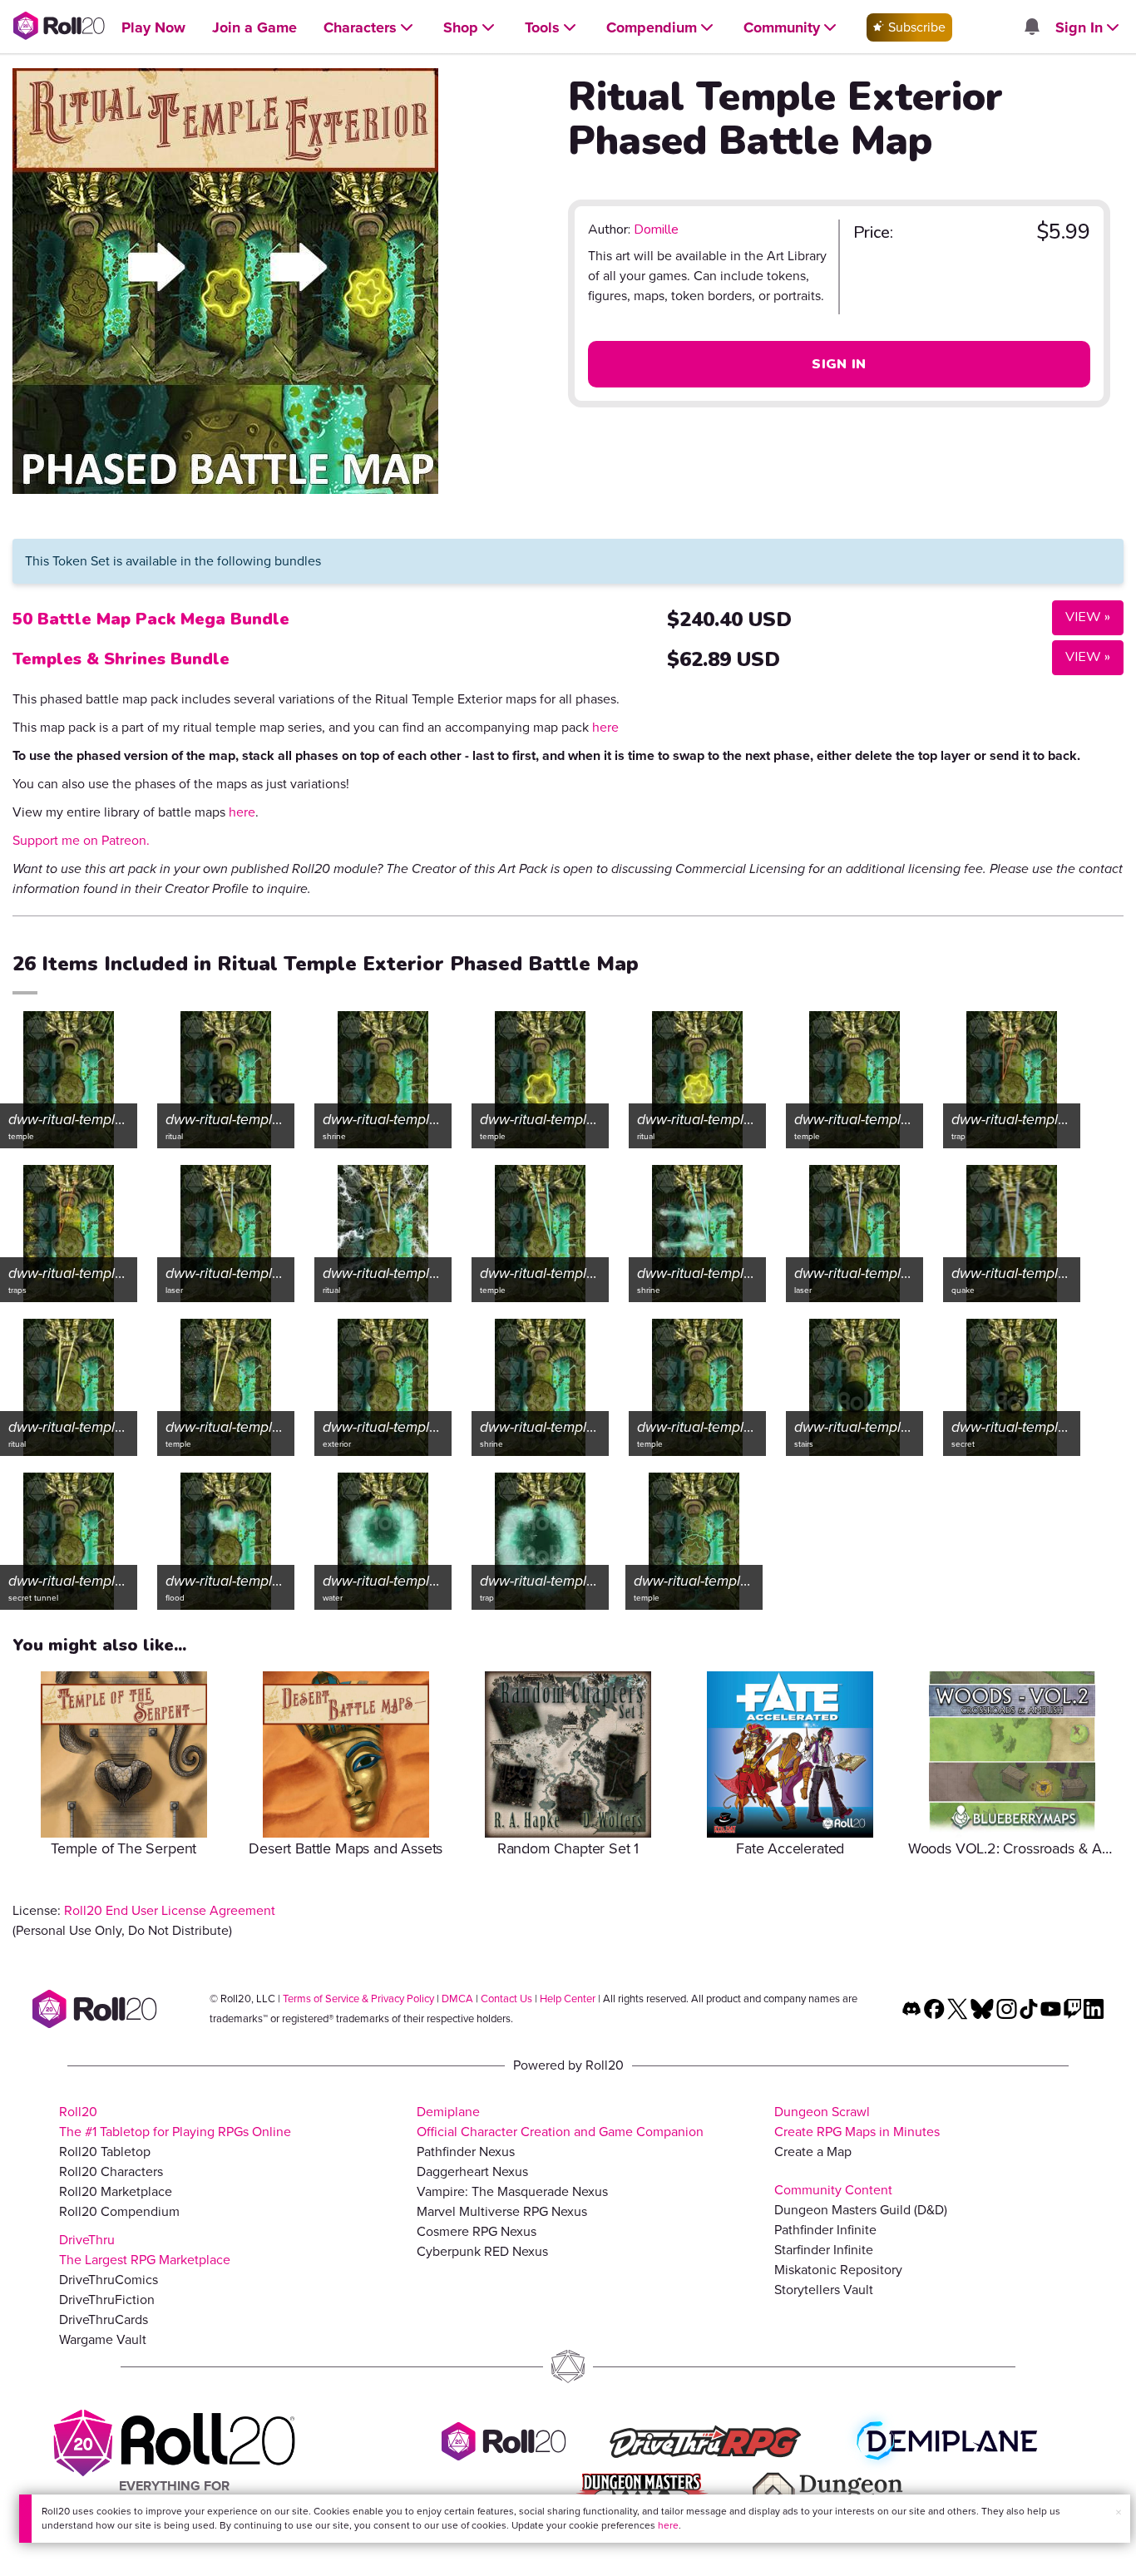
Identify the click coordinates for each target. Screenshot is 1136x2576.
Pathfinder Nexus (466, 2152)
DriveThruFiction (107, 2300)
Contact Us (506, 1999)
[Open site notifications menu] (1031, 28)
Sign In (839, 364)
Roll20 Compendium (119, 2211)
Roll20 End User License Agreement (170, 1910)
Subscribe (915, 27)
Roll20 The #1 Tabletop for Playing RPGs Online (175, 2122)
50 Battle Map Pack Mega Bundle (151, 619)
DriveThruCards (104, 2319)
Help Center (568, 1999)
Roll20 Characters (111, 2171)
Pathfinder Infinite (825, 2230)
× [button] (1119, 2512)
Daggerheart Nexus (472, 2171)
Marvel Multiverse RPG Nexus (502, 2211)
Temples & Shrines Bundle (121, 659)
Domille (656, 229)
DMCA (457, 1999)
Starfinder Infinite (824, 2250)
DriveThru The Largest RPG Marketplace (145, 2250)
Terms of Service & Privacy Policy (358, 1999)
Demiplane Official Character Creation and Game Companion (560, 2122)
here (668, 2525)
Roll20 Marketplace (116, 2191)
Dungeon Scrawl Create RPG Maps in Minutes (857, 2122)
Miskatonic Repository (838, 2270)
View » (1081, 617)
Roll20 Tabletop (105, 2152)
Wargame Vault (103, 2339)
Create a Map (813, 2152)
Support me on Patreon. (81, 840)
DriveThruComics (109, 2280)
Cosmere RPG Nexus (477, 2231)
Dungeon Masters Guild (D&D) (861, 2210)
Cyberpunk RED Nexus (482, 2251)
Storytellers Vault (824, 2290)
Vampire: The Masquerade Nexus (512, 2191)
